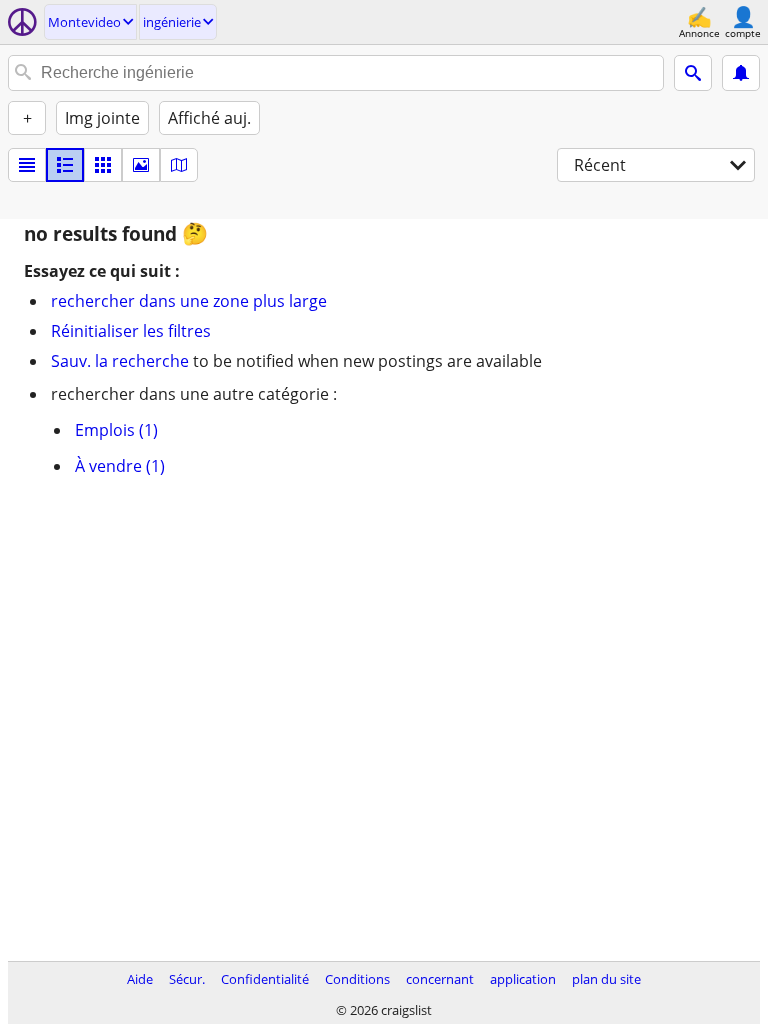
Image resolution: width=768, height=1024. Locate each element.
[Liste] (27, 165)
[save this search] (741, 73)
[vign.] (65, 165)
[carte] (179, 165)
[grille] (103, 165)
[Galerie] (141, 165)
